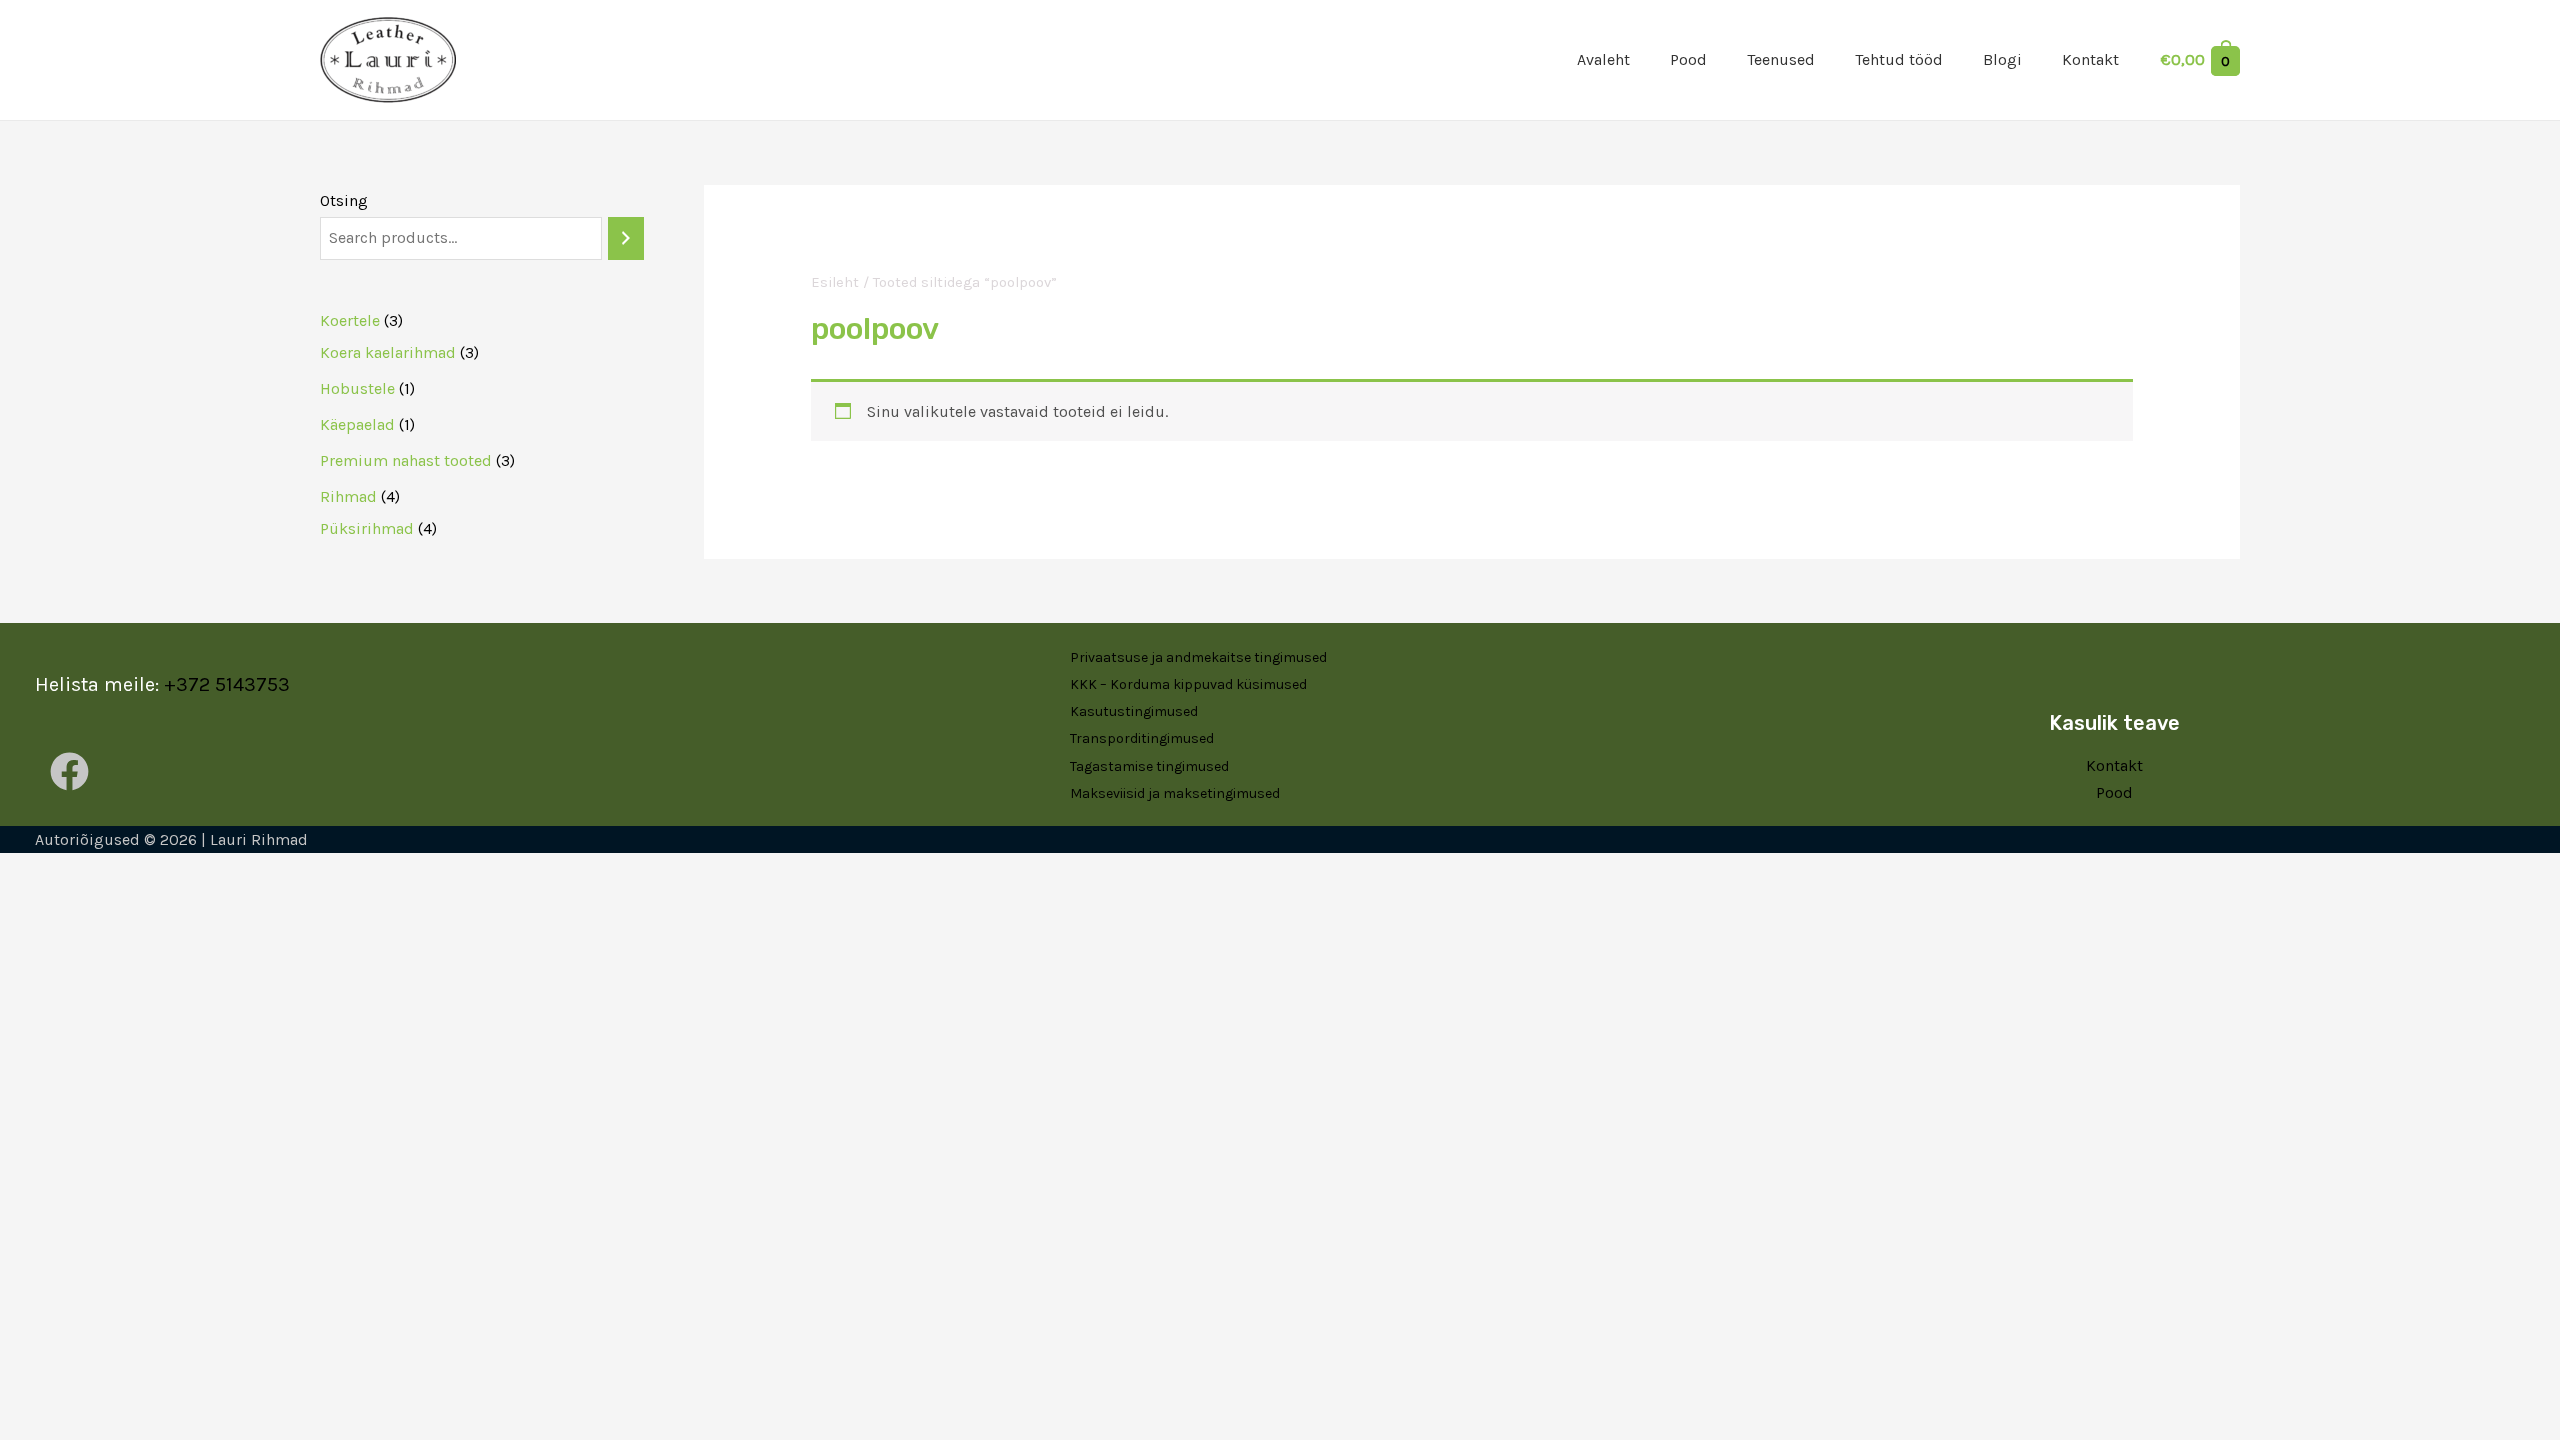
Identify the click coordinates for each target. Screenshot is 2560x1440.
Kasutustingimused (1134, 711)
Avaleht (1603, 59)
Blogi (2002, 59)
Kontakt (2090, 59)
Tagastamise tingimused (1149, 766)
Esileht (835, 282)
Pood (1688, 59)
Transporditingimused (1142, 738)
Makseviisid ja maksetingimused (1175, 793)
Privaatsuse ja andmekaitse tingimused (1198, 657)
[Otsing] (626, 238)
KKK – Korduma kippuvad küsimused (1188, 684)
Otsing (344, 200)
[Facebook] (69, 771)
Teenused (1781, 59)
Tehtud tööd (1899, 59)
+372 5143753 (227, 684)
